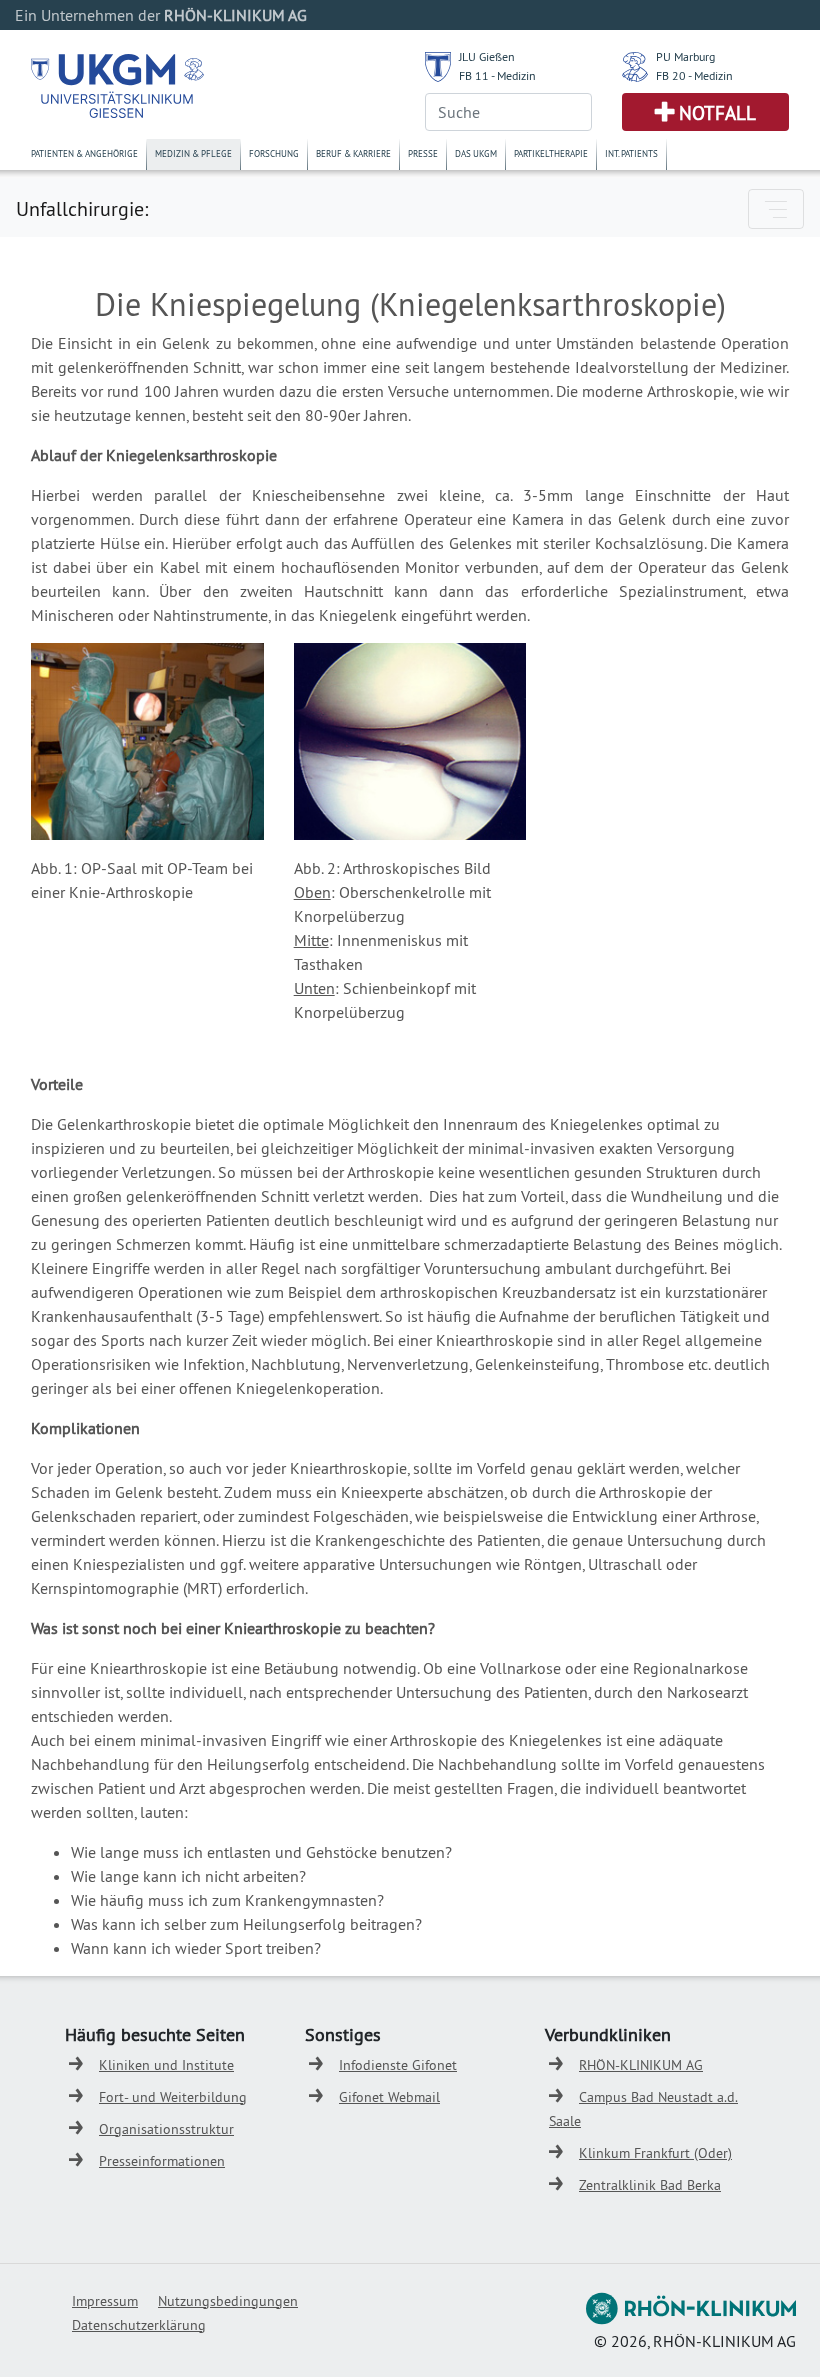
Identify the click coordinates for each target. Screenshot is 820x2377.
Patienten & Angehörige (84, 153)
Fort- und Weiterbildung (173, 2097)
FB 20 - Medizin (694, 75)
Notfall (717, 113)
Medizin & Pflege (193, 153)
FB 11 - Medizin (497, 75)
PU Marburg (685, 56)
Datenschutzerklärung (139, 2325)
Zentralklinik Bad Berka (650, 2185)
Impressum (105, 2301)
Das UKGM (476, 153)
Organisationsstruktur (166, 2129)
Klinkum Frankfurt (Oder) (655, 2153)
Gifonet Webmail (389, 2097)
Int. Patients (631, 153)
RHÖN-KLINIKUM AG (641, 2065)
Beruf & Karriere (353, 153)
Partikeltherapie (551, 153)
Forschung (274, 153)
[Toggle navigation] (776, 209)
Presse (423, 153)
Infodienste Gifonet (398, 2065)
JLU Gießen (487, 56)
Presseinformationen (162, 2161)
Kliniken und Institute (166, 2065)
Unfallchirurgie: (82, 208)
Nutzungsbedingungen (228, 2301)
